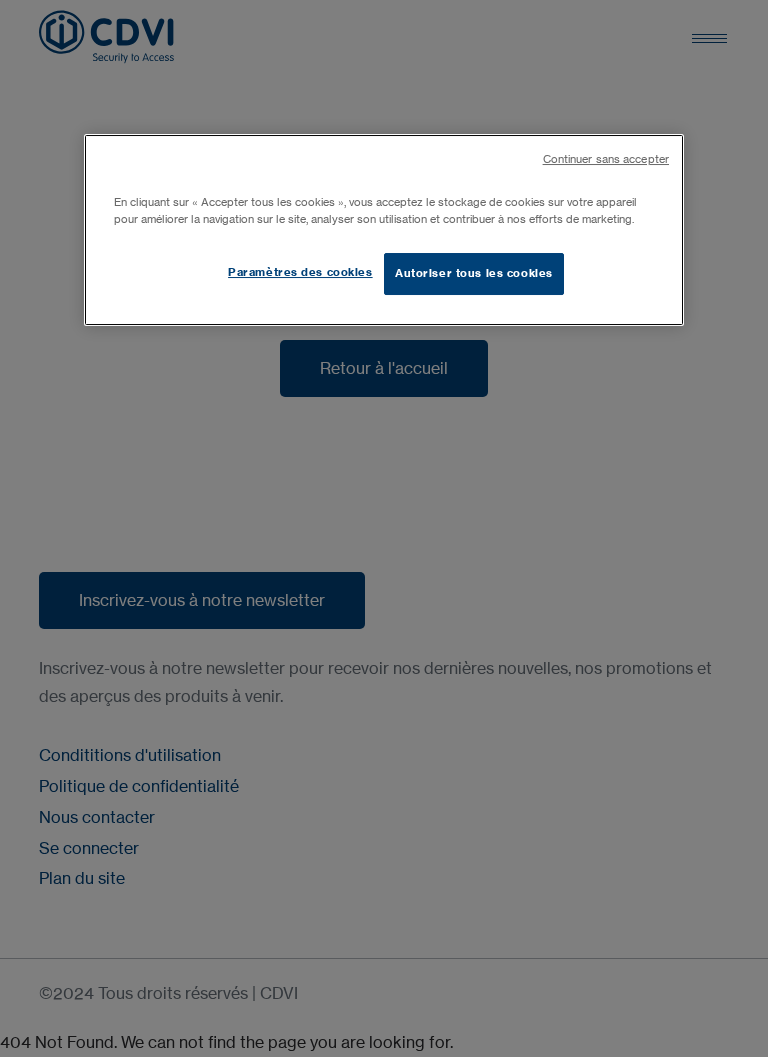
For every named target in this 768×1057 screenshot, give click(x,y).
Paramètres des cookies (300, 272)
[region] (384, 230)
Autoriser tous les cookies (474, 273)
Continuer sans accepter (606, 159)
